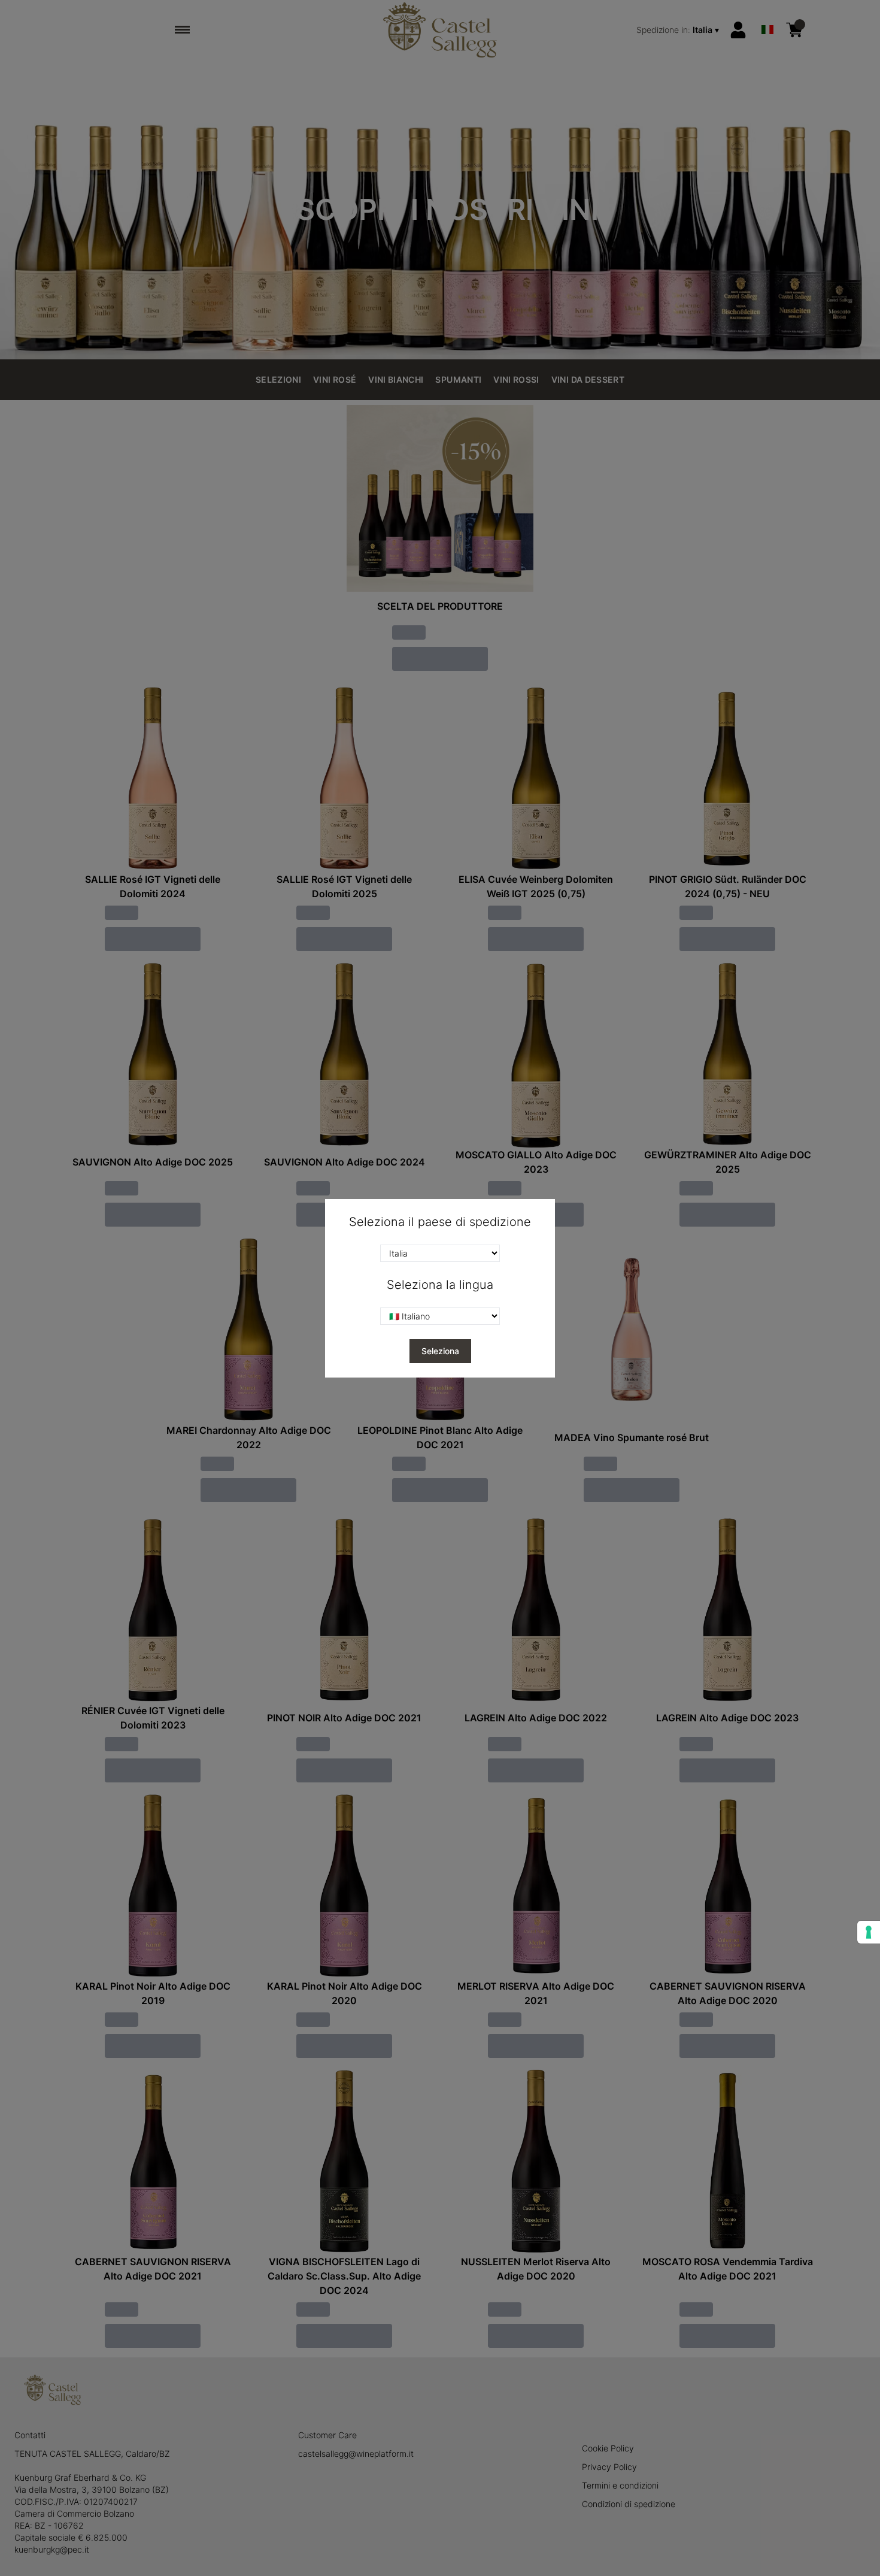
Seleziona (440, 1351)
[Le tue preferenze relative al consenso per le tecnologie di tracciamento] (869, 1932)
